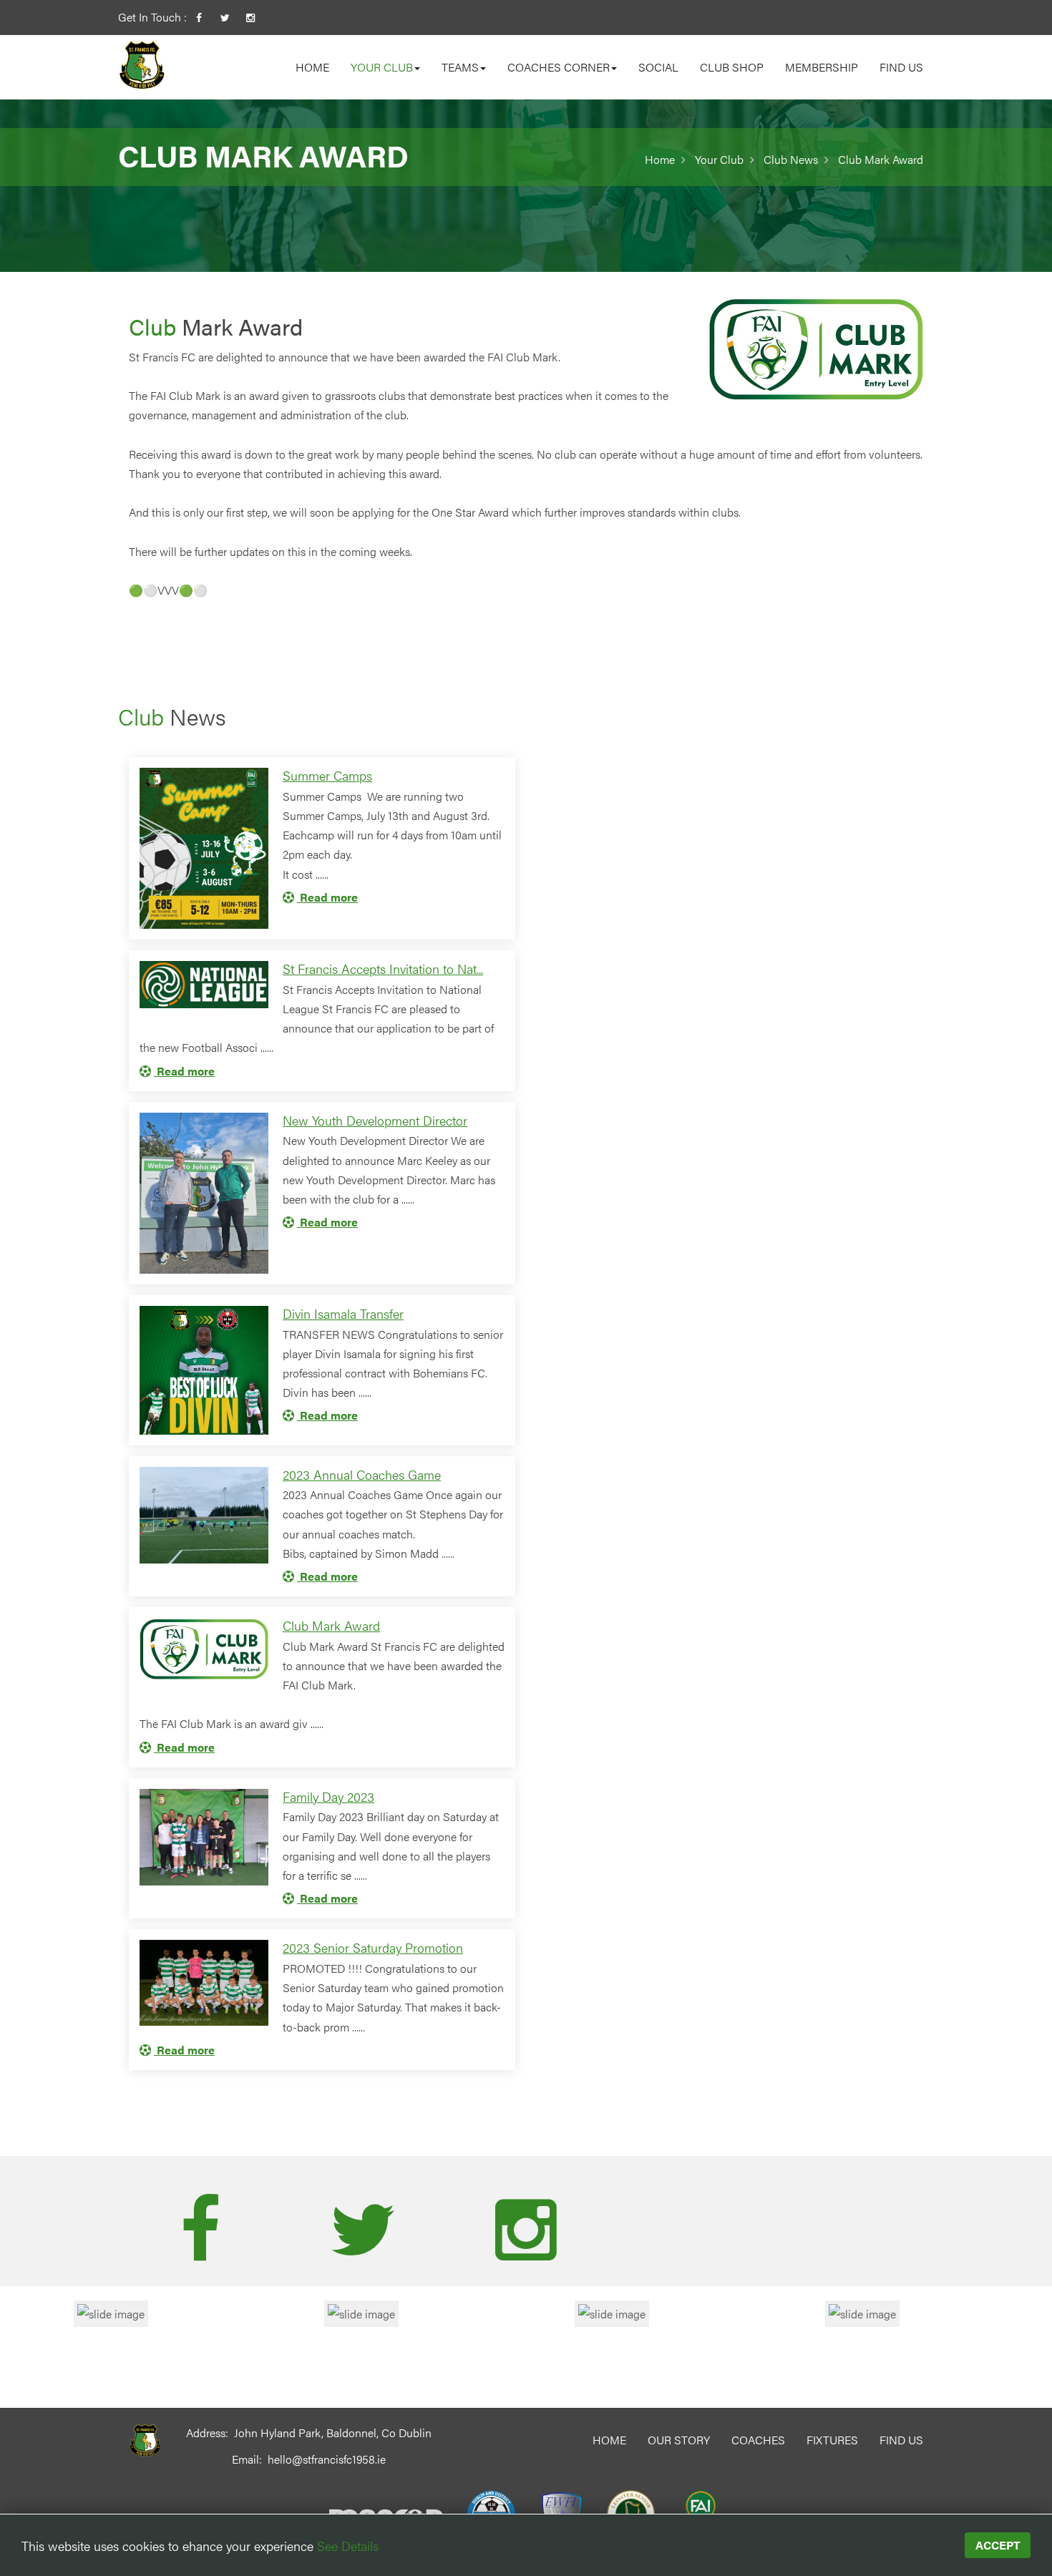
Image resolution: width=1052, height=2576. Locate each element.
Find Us (901, 67)
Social (658, 67)
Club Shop (732, 67)
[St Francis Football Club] (142, 64)
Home (312, 67)
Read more (327, 897)
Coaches (758, 2440)
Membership (822, 67)
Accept (998, 2545)
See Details (348, 2546)
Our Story (679, 2440)
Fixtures (832, 2440)
